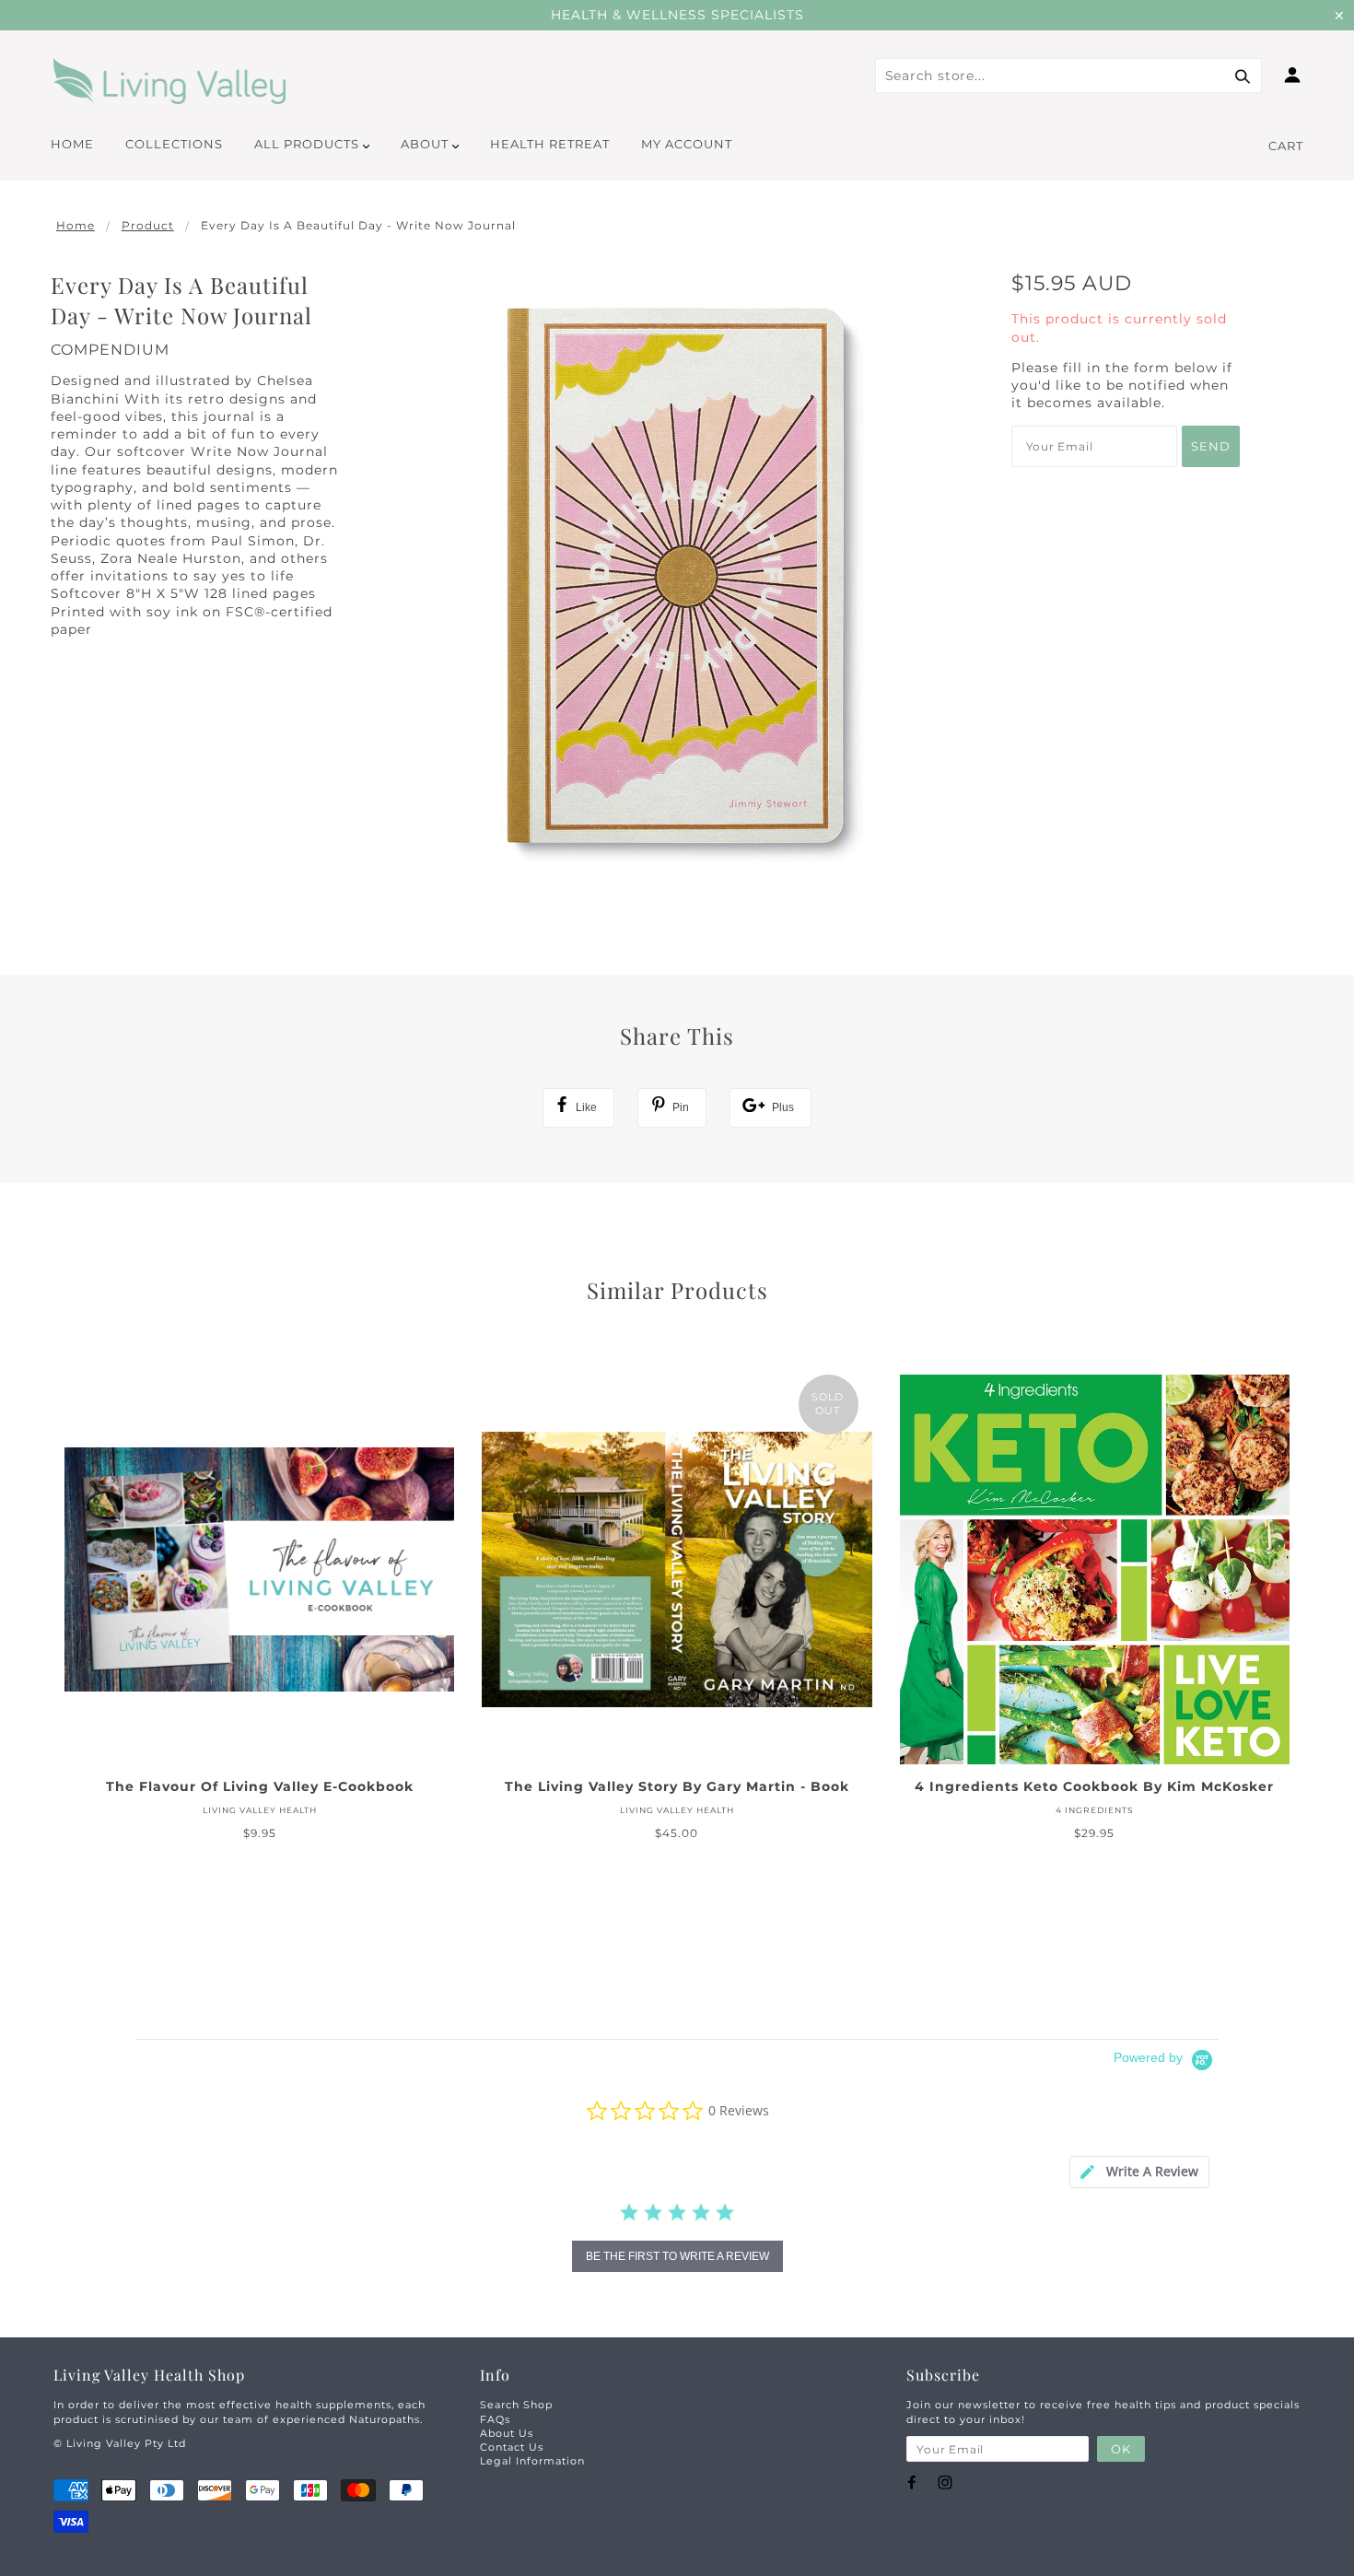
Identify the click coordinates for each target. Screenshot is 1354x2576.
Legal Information (532, 2461)
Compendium (110, 350)
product (148, 225)
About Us (507, 2433)
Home (76, 225)
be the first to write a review (677, 2256)
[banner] (170, 81)
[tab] (1139, 2172)
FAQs (495, 2419)
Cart (1286, 146)
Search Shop (516, 2405)
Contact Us (512, 2447)
